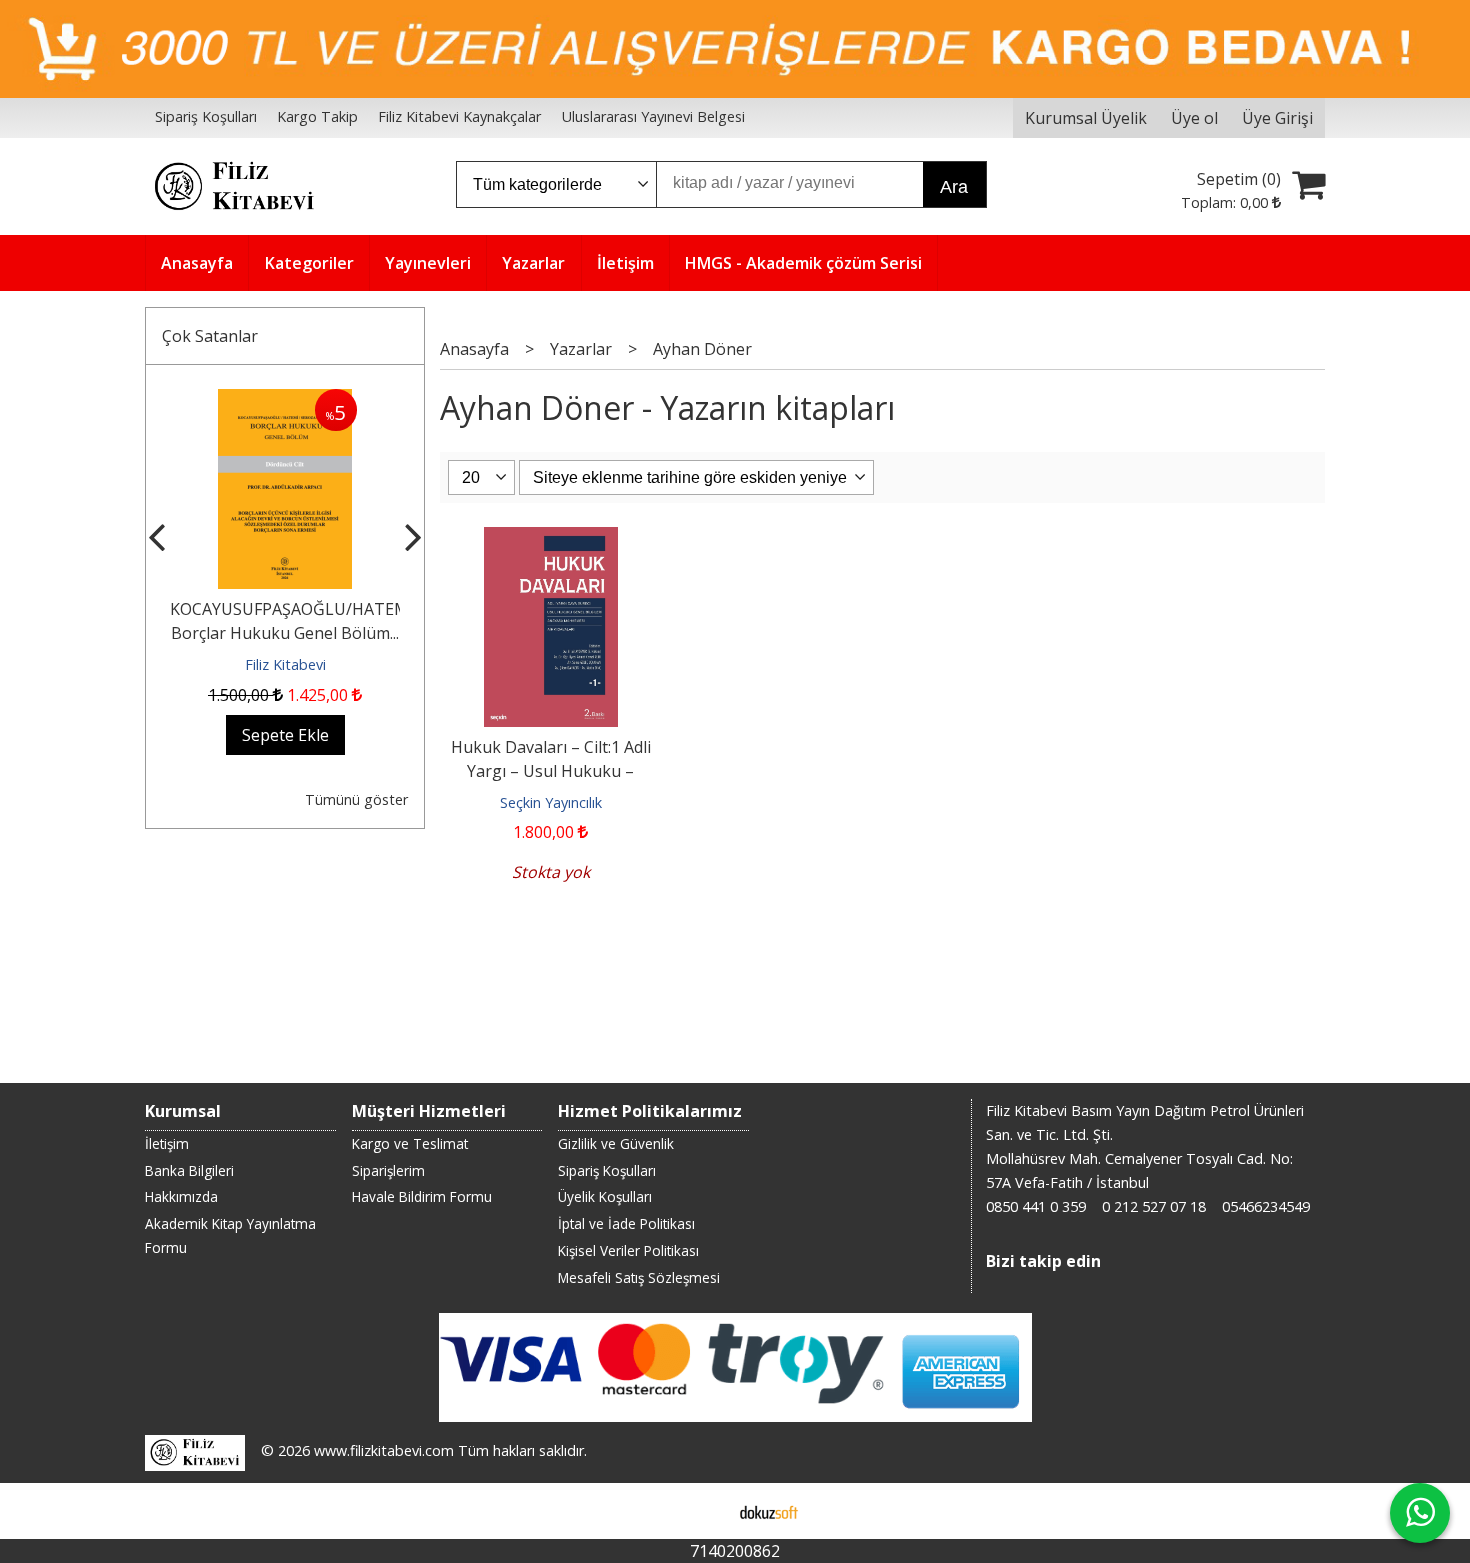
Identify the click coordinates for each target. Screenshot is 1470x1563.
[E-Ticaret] (769, 1511)
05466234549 (1266, 1206)
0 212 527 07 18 (1154, 1206)
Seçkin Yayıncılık (551, 802)
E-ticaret (703, 1511)
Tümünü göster (356, 799)
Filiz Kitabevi (285, 664)
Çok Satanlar (210, 336)
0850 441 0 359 (1036, 1206)
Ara (954, 187)
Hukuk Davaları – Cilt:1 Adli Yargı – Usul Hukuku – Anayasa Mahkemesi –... (551, 771)
